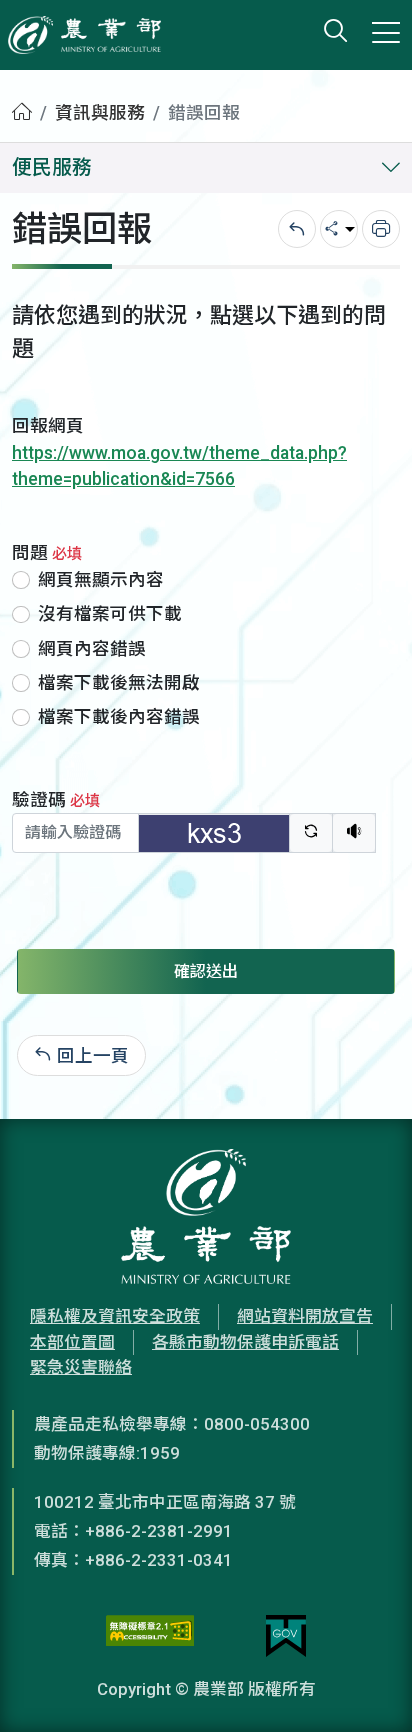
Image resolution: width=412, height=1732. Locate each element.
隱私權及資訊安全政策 (115, 1316)
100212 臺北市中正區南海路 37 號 (165, 1502)
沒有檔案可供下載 (110, 614)
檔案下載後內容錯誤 (119, 717)
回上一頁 (93, 1055)
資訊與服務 (100, 113)
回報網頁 (48, 426)
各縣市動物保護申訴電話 (245, 1342)
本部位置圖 (72, 1342)
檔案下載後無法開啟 (119, 683)
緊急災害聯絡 (81, 1367)
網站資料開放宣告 (305, 1316)
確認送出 (206, 971)
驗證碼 (56, 800)
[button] (367, 1687)
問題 (47, 553)
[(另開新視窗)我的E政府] (286, 1636)
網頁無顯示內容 (101, 580)
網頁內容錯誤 (92, 649)
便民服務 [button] (52, 167)
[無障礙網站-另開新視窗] (150, 1636)
